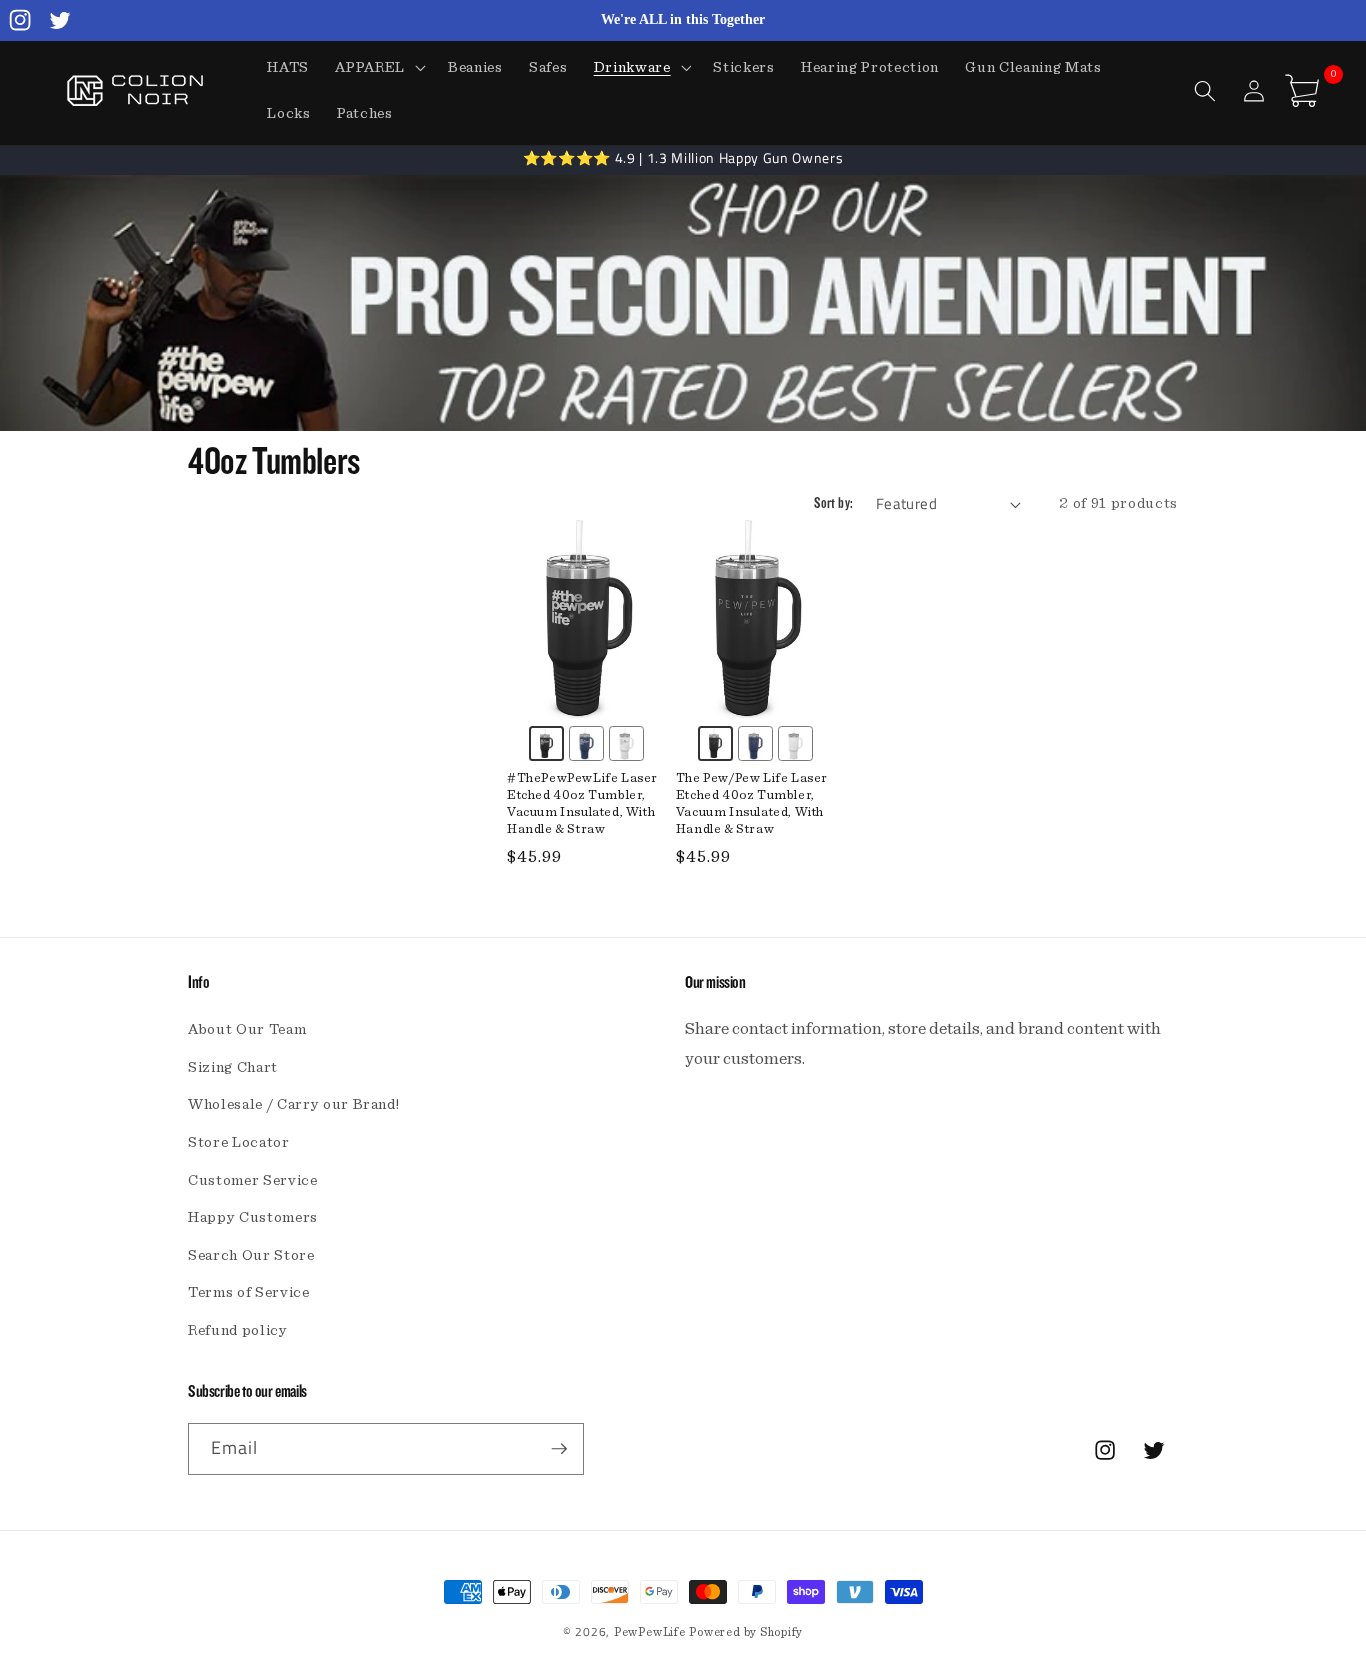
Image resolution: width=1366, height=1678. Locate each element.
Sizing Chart (233, 1067)
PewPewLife (650, 1632)
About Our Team (247, 1029)
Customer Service (253, 1180)
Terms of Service (249, 1292)
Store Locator (239, 1142)
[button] (378, 68)
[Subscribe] (559, 1449)
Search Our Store (251, 1255)
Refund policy (238, 1330)
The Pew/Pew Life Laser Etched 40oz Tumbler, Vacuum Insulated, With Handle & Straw (752, 804)
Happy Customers (253, 1217)
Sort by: (834, 503)
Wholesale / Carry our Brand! (293, 1104)
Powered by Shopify (746, 1632)
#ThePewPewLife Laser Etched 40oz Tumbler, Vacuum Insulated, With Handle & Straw (582, 804)
